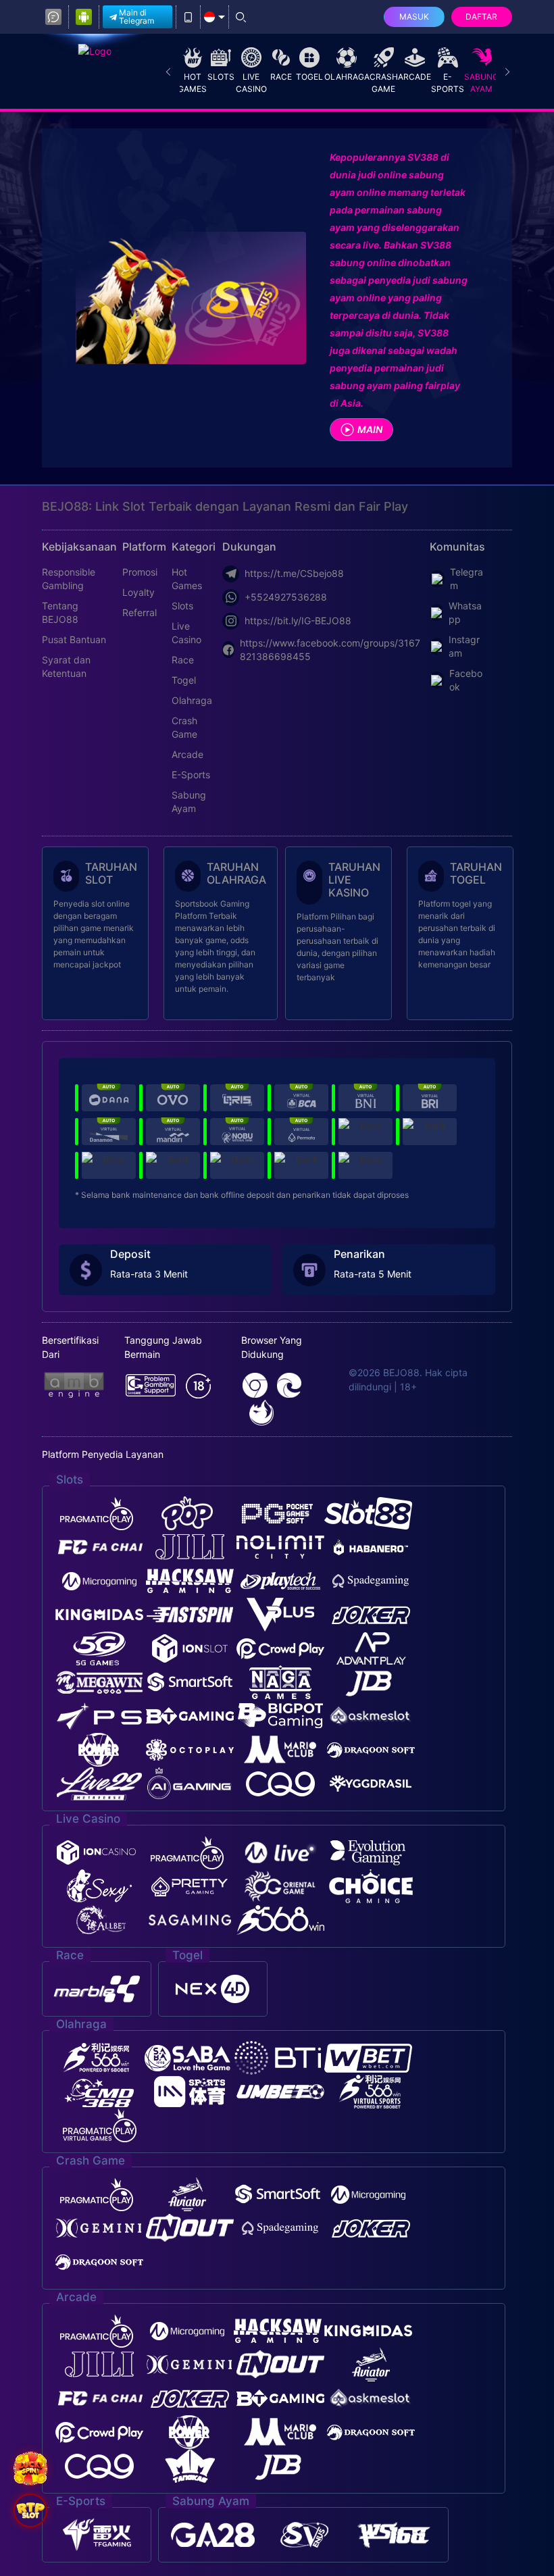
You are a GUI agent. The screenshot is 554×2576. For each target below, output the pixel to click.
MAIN (370, 429)
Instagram (464, 646)
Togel (309, 77)
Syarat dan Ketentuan (66, 666)
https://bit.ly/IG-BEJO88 (298, 621)
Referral (140, 612)
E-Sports (448, 83)
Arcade (414, 77)
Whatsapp (465, 612)
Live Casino (251, 83)
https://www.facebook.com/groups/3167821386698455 (330, 650)
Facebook (466, 680)
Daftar (481, 17)
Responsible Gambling (69, 579)
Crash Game (384, 83)
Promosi (140, 572)
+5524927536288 (286, 597)
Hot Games (192, 83)
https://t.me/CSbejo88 (294, 573)
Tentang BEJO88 (60, 612)
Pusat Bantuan (74, 639)
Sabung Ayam (481, 83)
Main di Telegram (136, 17)
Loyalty (138, 592)
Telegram (467, 579)
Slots (221, 77)
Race (281, 77)
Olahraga (347, 77)
